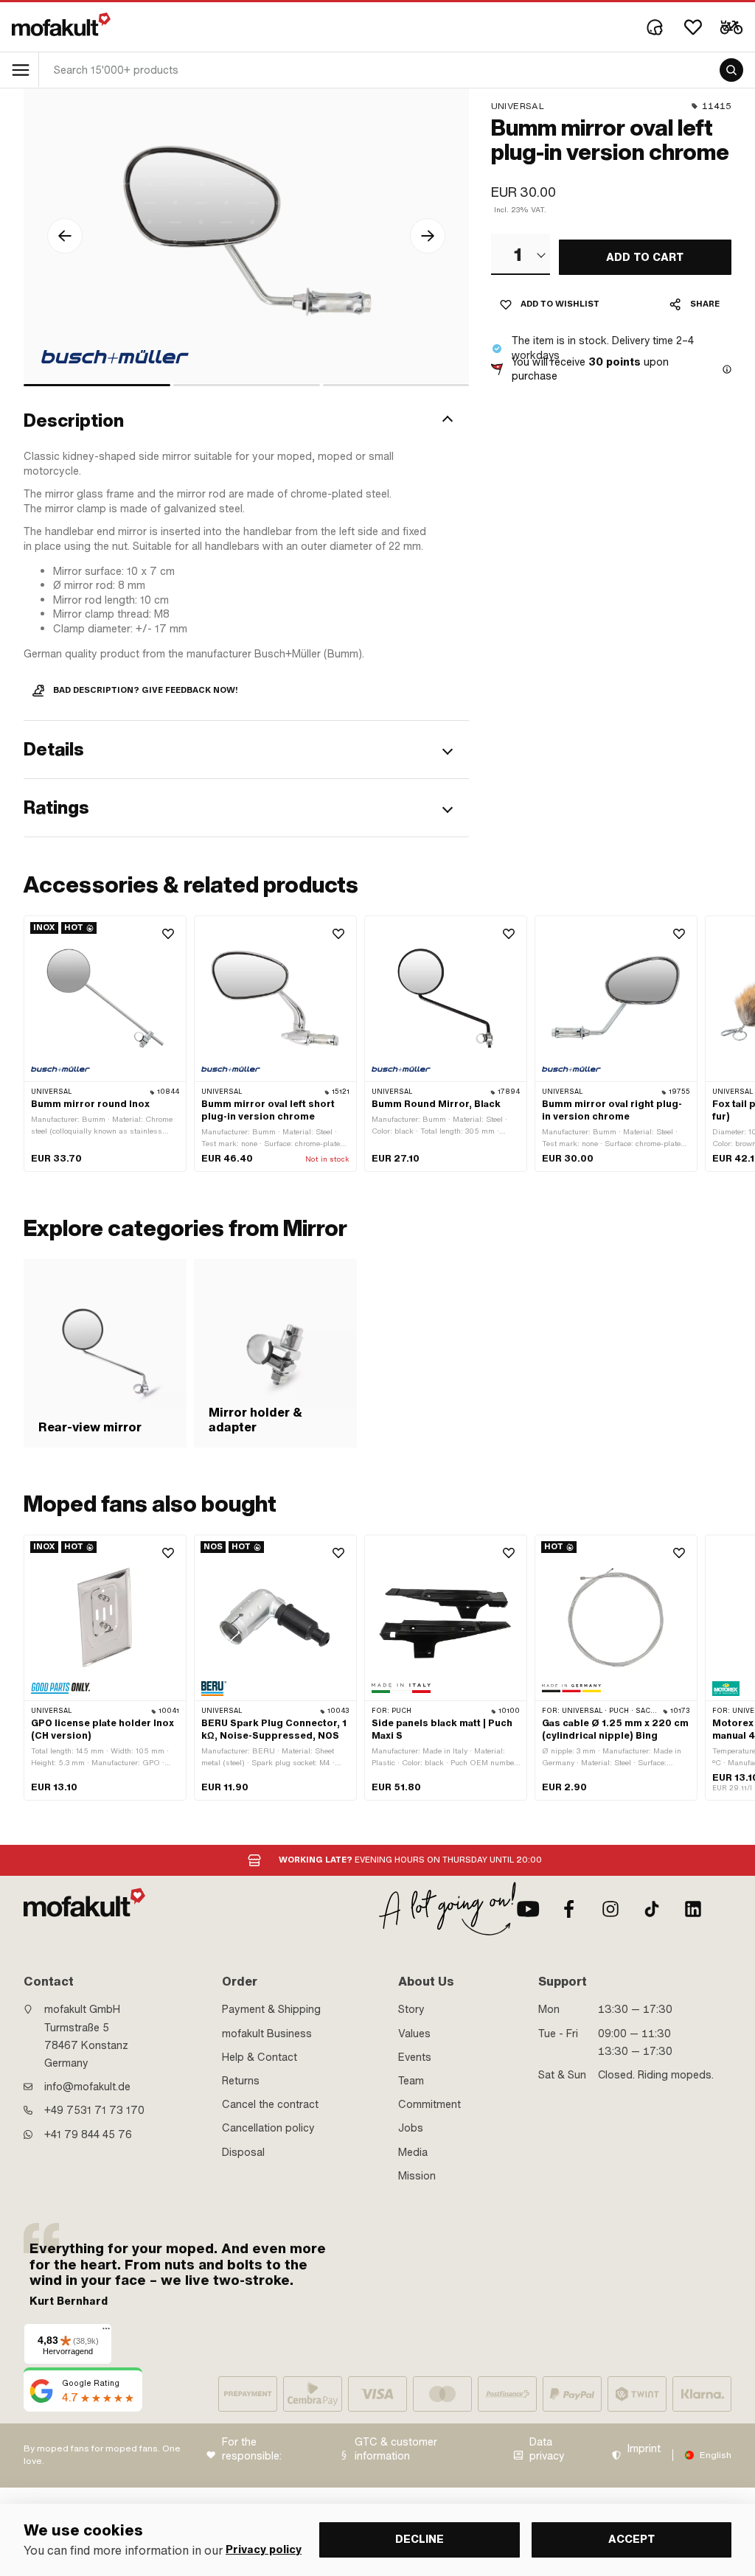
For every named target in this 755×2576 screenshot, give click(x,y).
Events (415, 2057)
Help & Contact (260, 2057)
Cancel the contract (270, 2104)
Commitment (429, 2104)
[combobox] (521, 254)
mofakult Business (267, 2034)
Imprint (644, 2449)
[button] (246, 421)
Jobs (411, 2128)
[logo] (61, 24)
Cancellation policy (268, 2128)
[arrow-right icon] (428, 236)
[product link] (105, 1044)
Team (411, 2081)
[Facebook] (569, 1909)
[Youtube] (528, 1909)
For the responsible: (252, 2450)
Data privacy (547, 2450)
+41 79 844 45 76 (88, 2135)
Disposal (243, 2152)
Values (414, 2034)
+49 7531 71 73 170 (94, 2110)
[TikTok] (652, 1909)
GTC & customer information (396, 2450)
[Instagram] (610, 1909)
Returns (241, 2081)
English (716, 2455)
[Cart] (731, 27)
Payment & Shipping (271, 2009)
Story (411, 2009)
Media (413, 2152)
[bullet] (97, 385)
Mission (417, 2176)
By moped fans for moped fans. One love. (102, 2455)
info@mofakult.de (87, 2087)
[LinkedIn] (693, 1909)
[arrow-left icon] (65, 236)
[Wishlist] (693, 27)
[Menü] (106, 2332)
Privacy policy (264, 2550)
